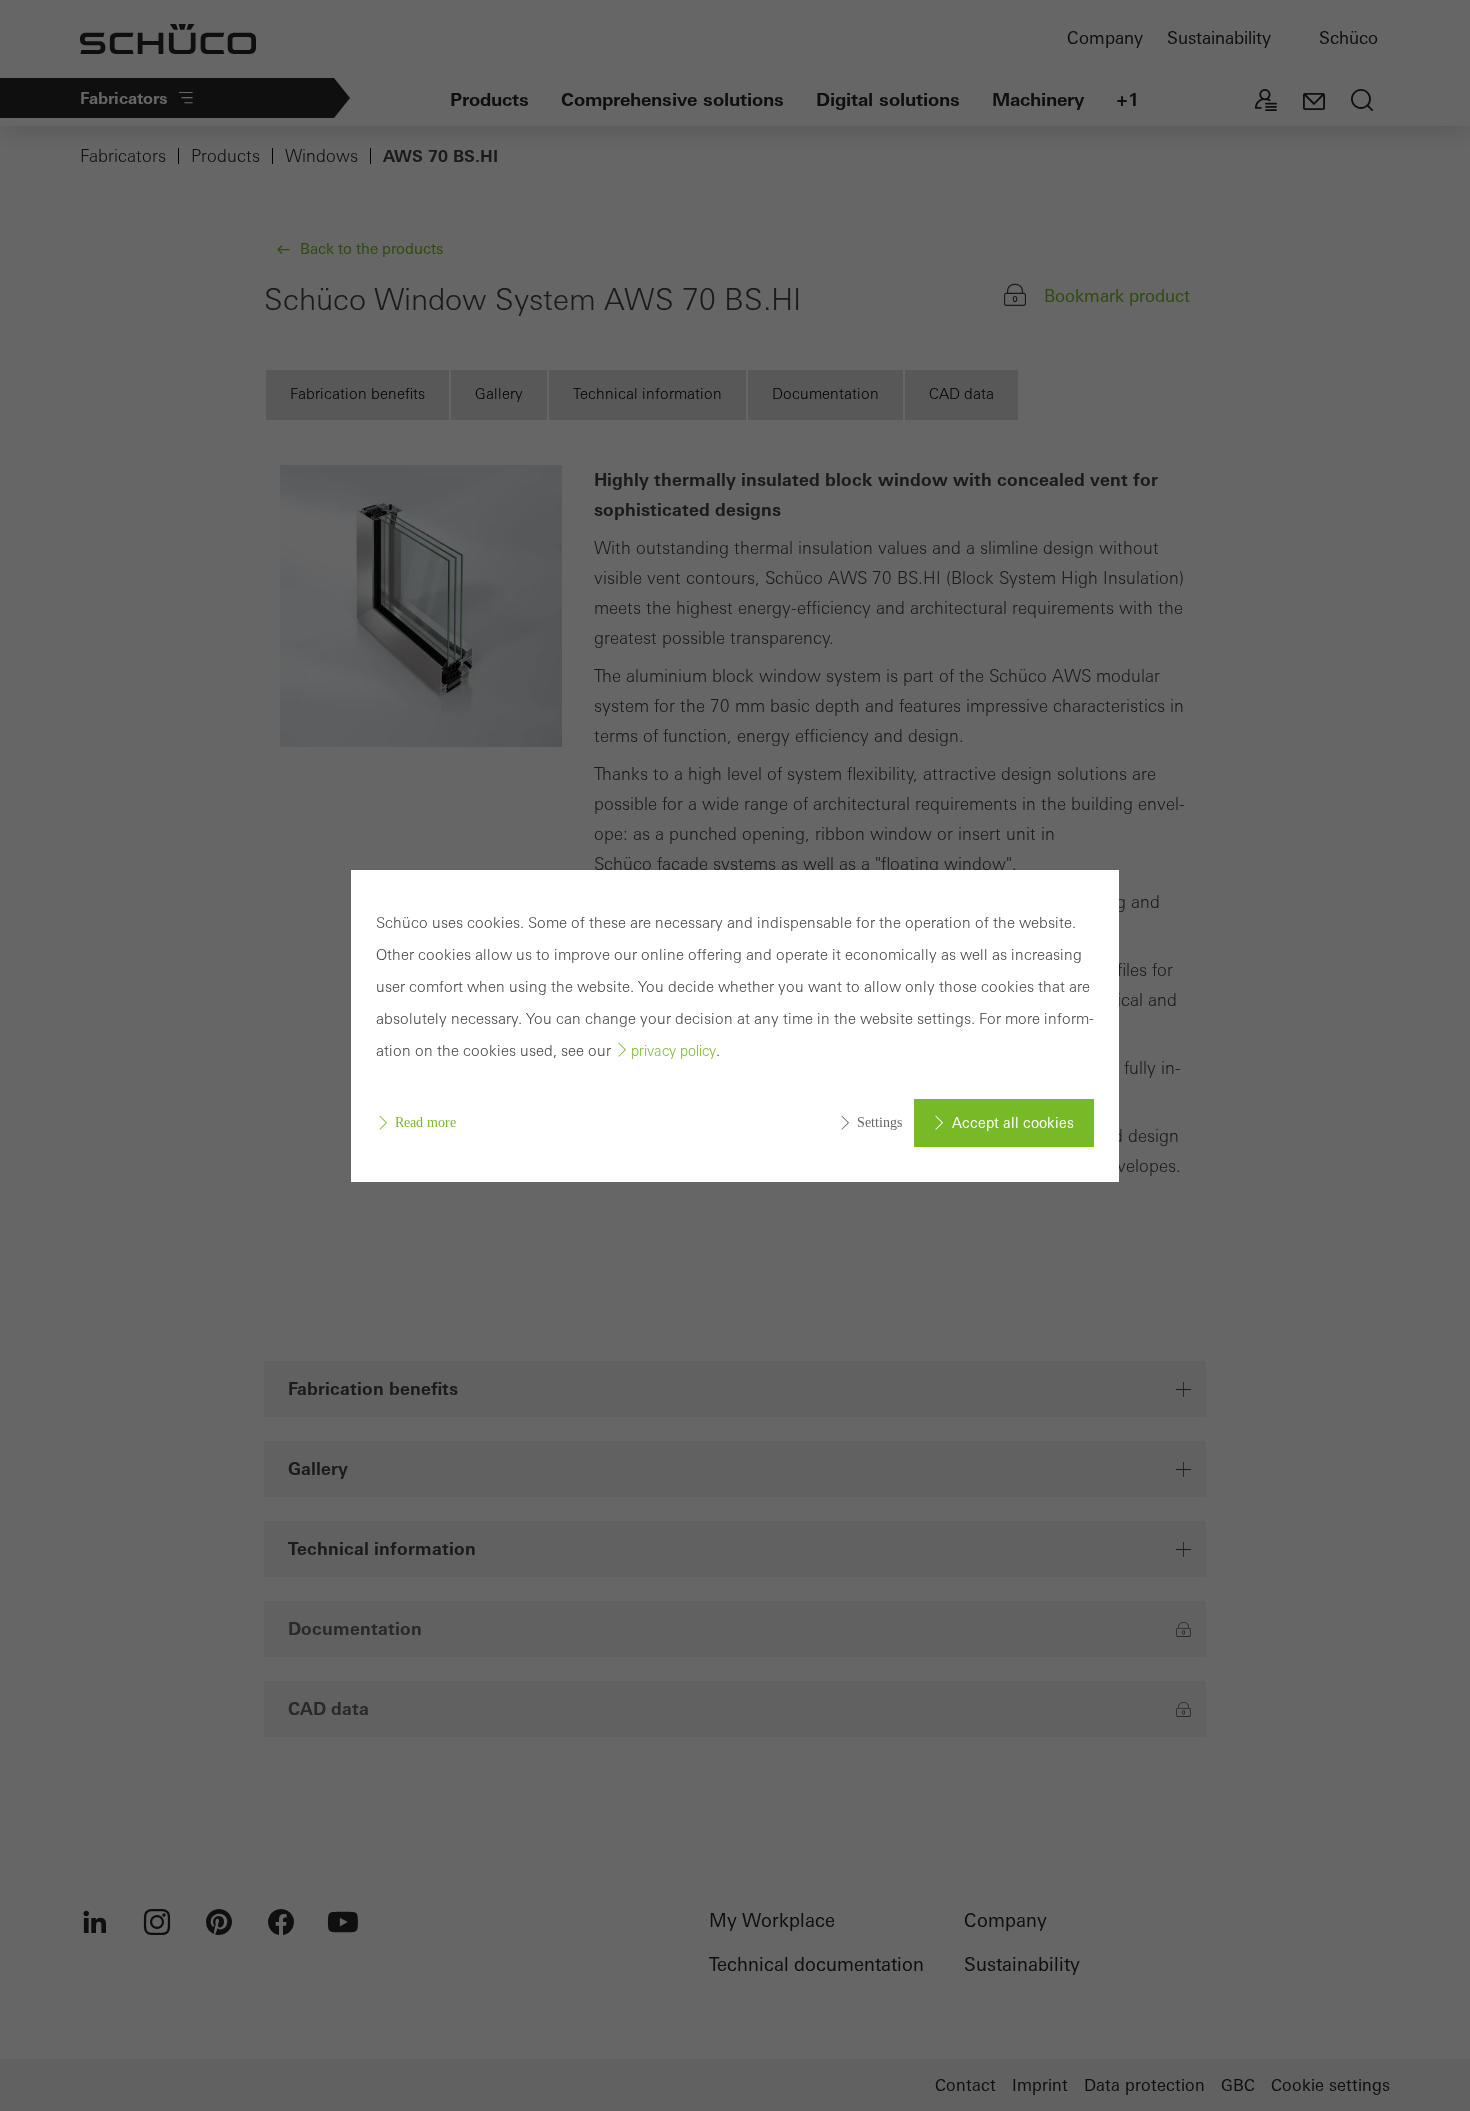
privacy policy (673, 1051)
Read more (425, 1122)
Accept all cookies (1013, 1123)
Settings (879, 1122)
